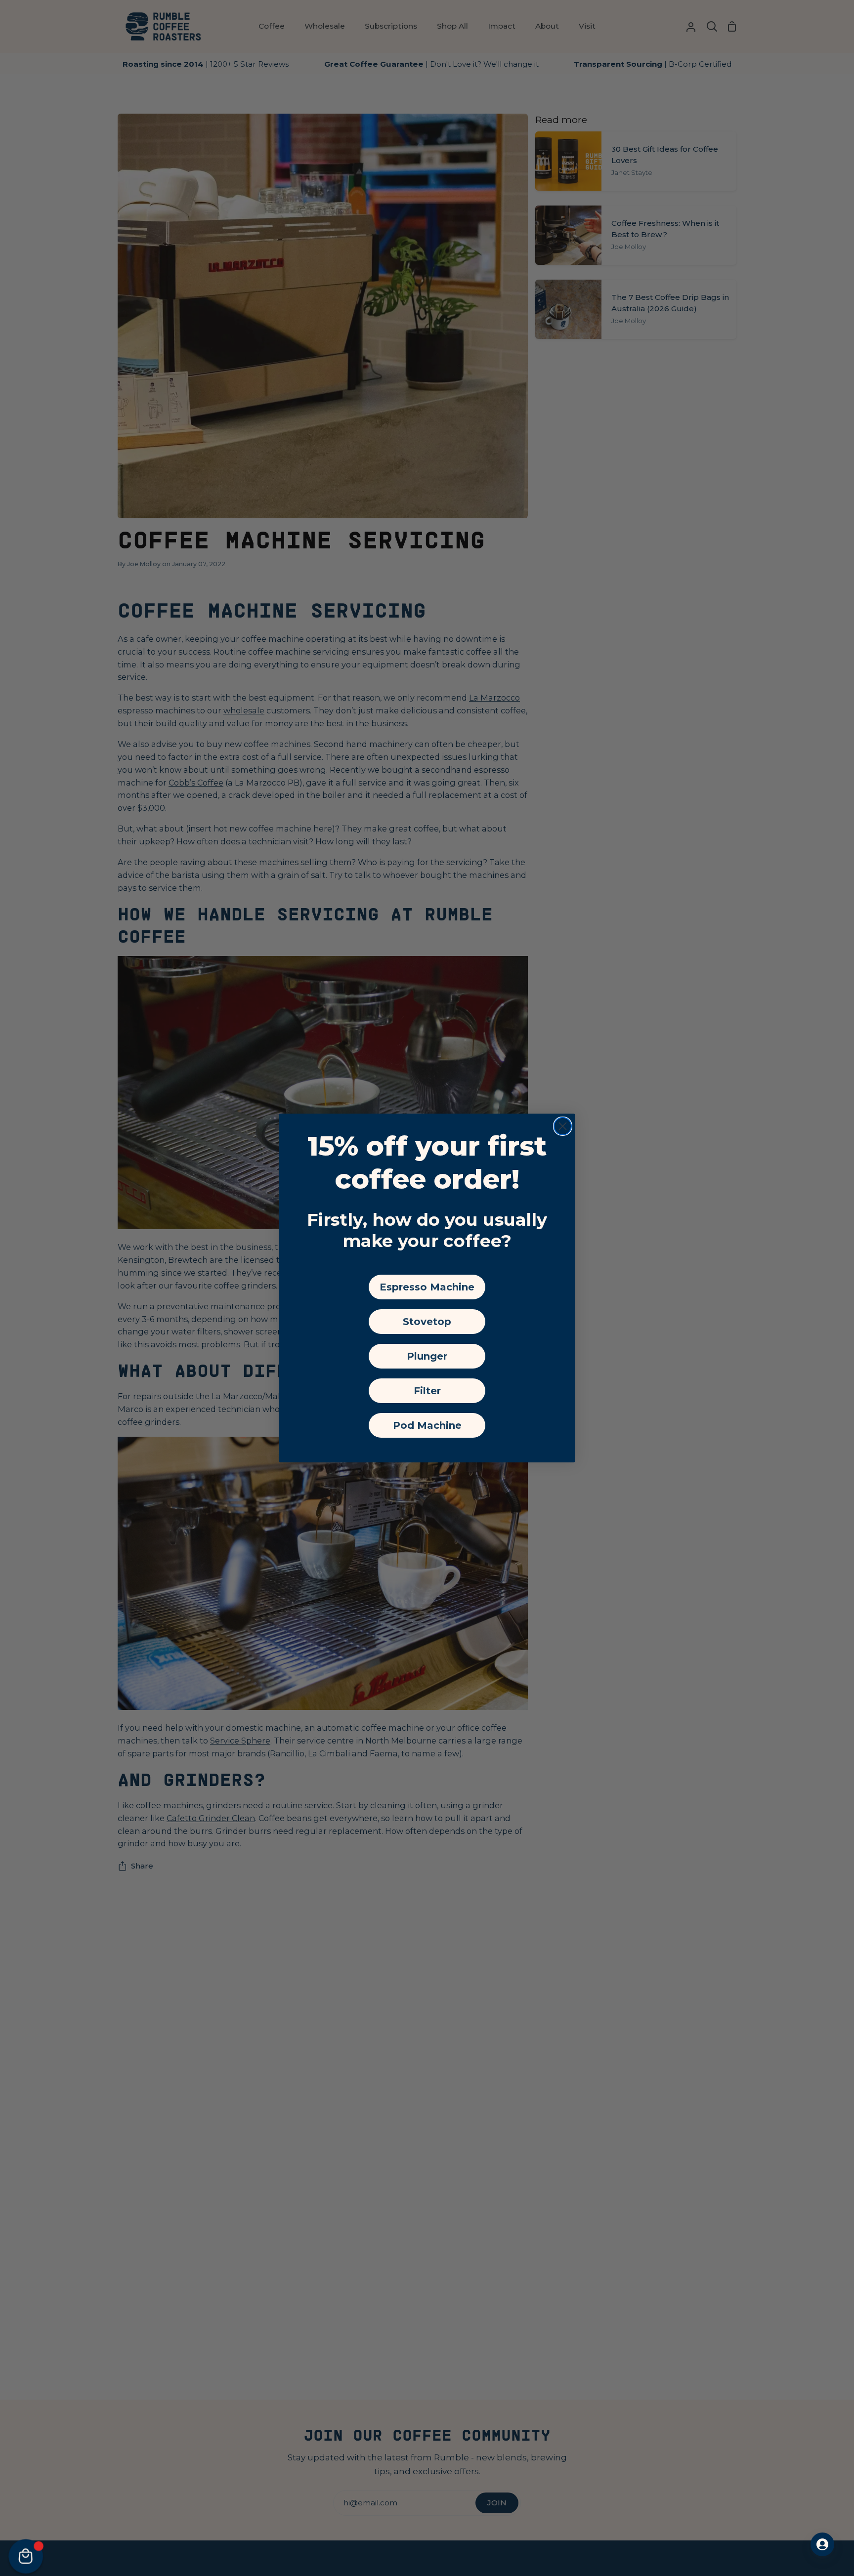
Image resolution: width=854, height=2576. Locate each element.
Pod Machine (427, 1425)
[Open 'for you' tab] (822, 2544)
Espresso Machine (427, 1287)
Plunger (427, 1356)
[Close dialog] (563, 1126)
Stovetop (427, 1322)
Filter (427, 1391)
